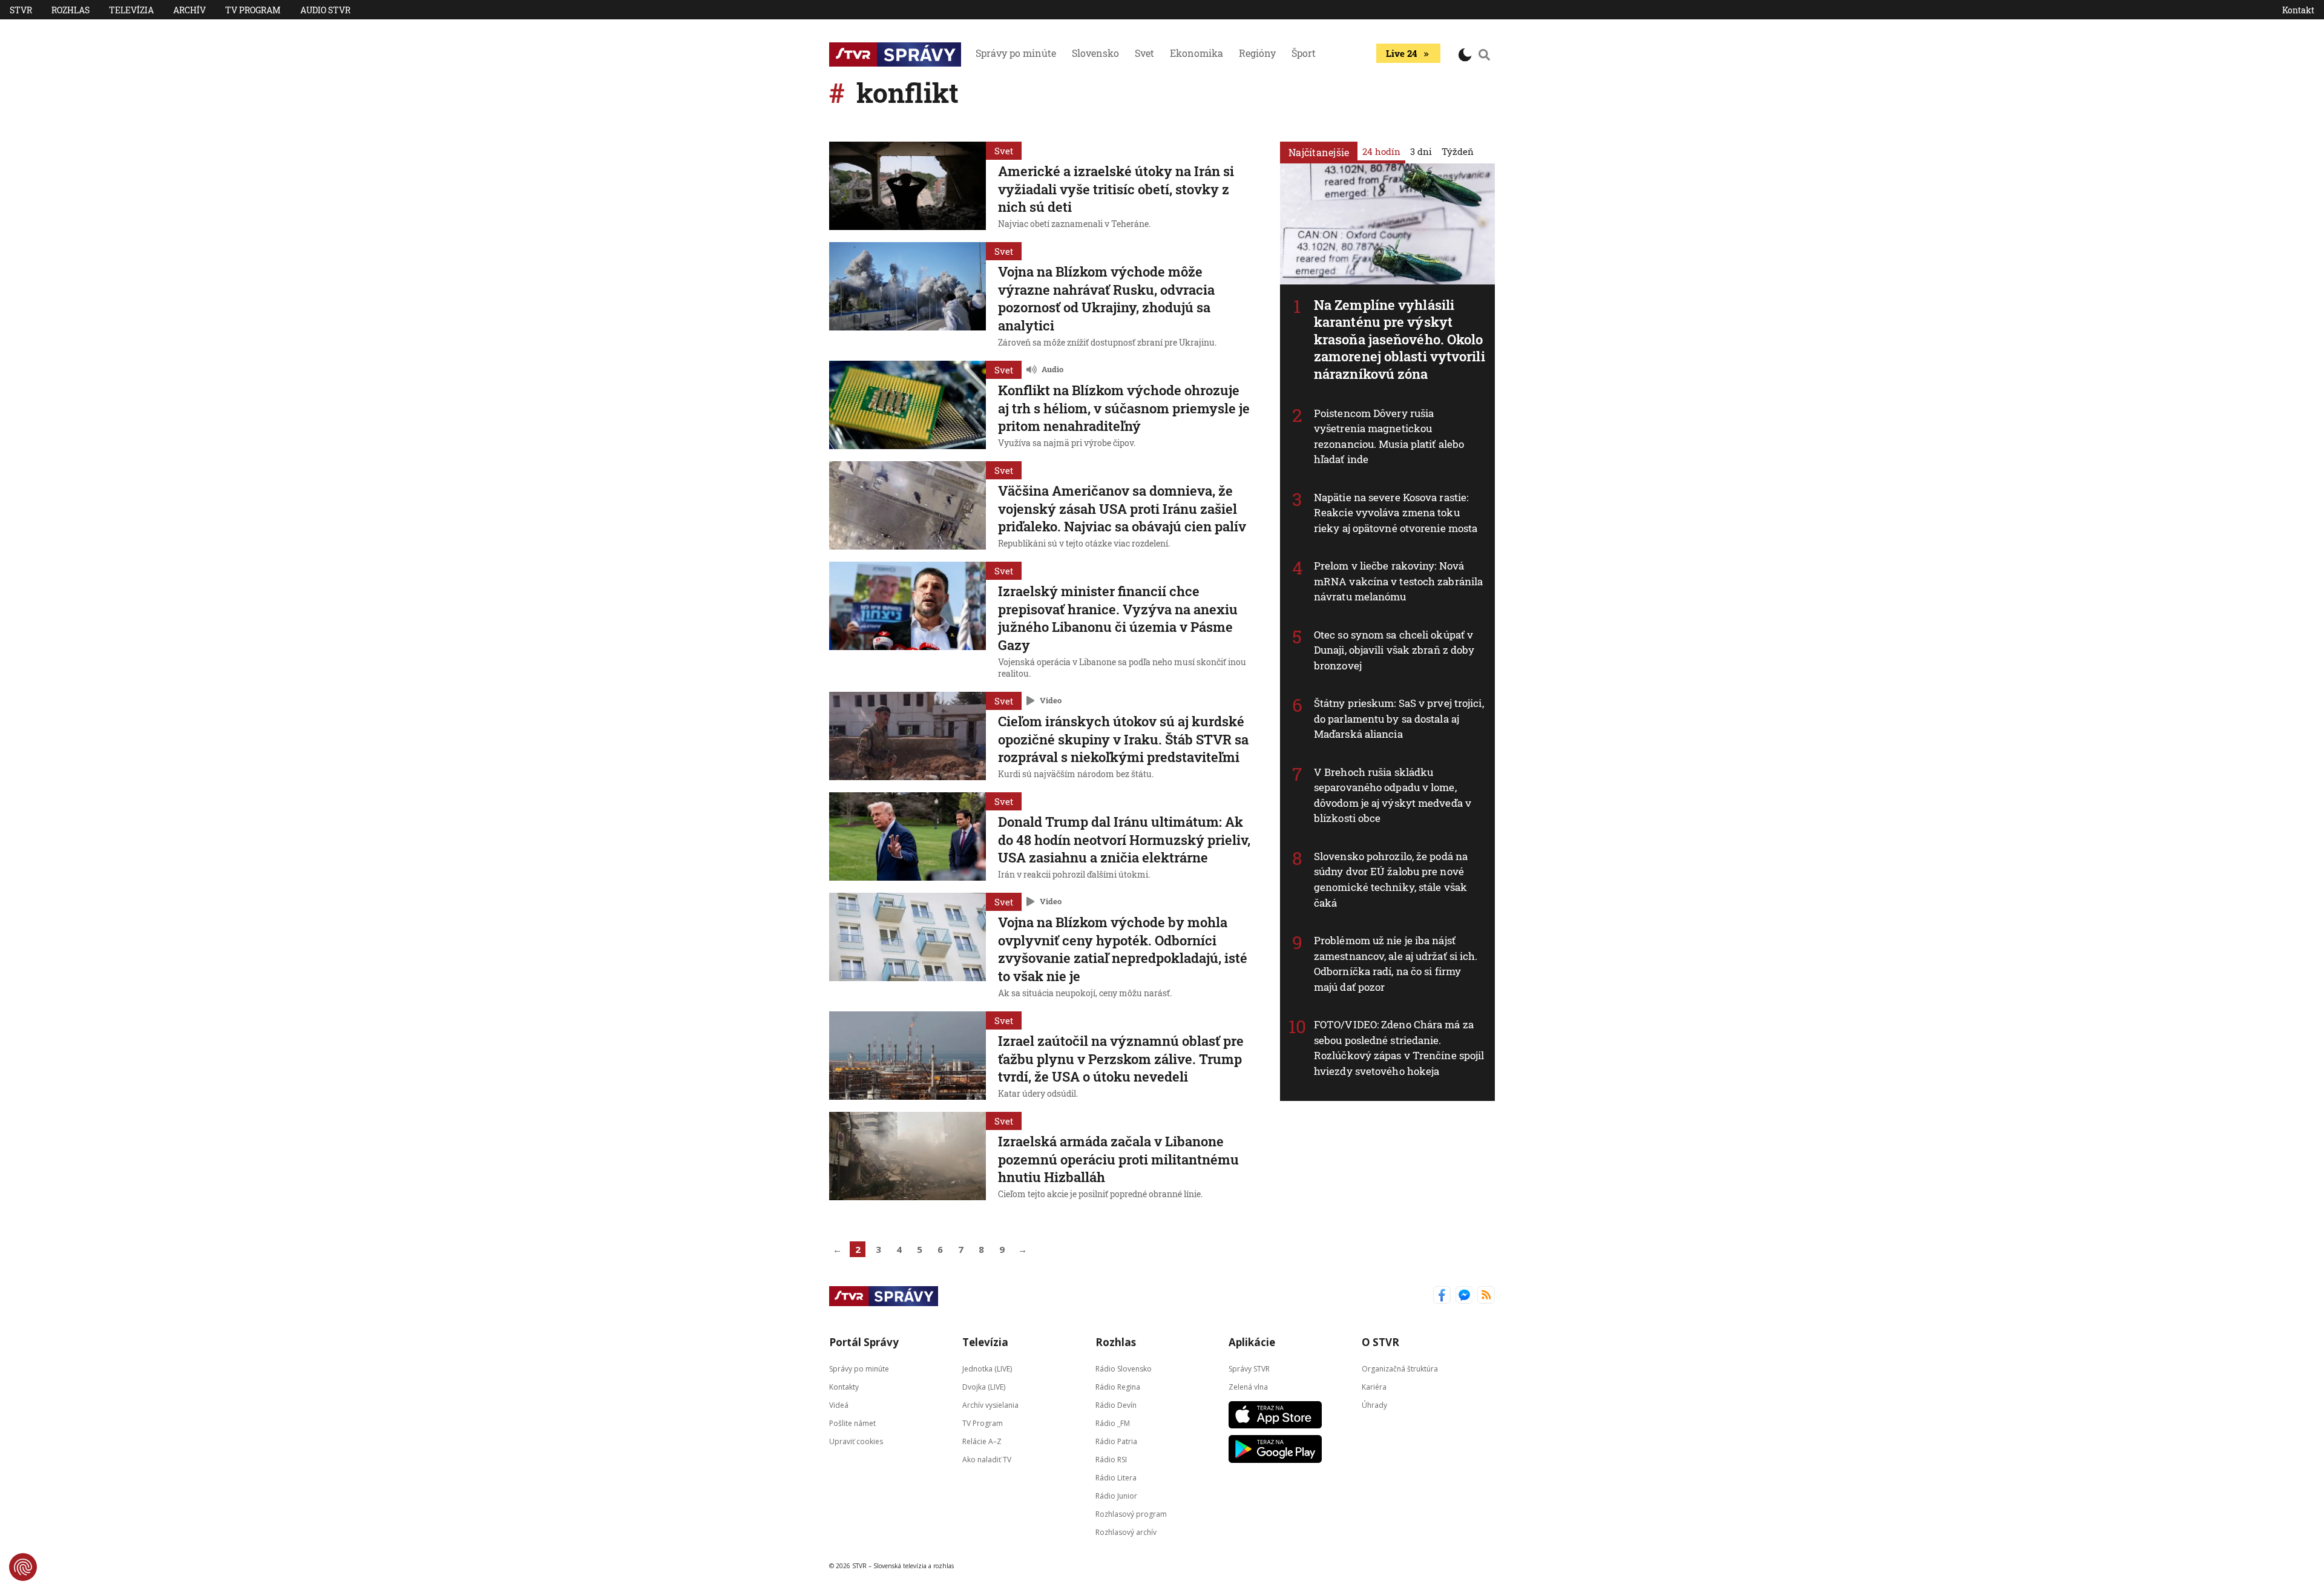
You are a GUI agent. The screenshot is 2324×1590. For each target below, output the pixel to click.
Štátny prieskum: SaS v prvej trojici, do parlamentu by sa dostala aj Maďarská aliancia (1399, 718)
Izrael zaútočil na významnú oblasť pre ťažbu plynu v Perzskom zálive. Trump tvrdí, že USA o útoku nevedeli (1121, 1059)
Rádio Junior (1116, 1496)
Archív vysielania (990, 1405)
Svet (1144, 53)
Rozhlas (71, 10)
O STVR (1380, 1342)
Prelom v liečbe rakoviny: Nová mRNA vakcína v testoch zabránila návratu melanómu (1398, 581)
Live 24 (1401, 53)
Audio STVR (325, 10)
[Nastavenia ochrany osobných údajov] (23, 1567)
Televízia (131, 10)
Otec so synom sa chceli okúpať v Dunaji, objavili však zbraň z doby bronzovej (1394, 650)
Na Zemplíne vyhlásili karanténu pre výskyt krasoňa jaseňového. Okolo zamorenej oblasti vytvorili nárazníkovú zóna (1400, 339)
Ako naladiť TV (987, 1460)
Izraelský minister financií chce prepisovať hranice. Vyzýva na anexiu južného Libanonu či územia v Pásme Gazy (1118, 618)
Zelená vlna (1248, 1387)
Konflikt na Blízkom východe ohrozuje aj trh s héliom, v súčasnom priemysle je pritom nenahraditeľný (1124, 408)
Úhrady (1374, 1405)
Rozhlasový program (1131, 1514)
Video (1051, 700)
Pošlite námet (852, 1423)
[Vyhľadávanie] (1485, 54)
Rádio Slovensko (1124, 1369)
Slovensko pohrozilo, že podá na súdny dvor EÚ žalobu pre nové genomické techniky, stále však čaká (1391, 879)
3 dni (1421, 151)
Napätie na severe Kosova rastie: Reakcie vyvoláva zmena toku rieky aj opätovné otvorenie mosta (1396, 513)
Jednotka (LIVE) (987, 1369)
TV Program (253, 10)
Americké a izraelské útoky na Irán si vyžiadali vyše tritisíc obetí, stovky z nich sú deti (1116, 189)
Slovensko (1095, 53)
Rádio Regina (1118, 1387)
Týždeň (1458, 151)
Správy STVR (1249, 1369)
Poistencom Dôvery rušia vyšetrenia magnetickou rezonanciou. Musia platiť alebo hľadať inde (1389, 436)
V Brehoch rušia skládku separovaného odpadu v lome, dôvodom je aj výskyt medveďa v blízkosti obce (1393, 795)
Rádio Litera (1116, 1478)
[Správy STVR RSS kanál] (1486, 1296)
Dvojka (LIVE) (984, 1387)
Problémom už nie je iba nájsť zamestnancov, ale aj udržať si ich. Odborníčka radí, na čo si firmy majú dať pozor (1396, 964)
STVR (21, 10)
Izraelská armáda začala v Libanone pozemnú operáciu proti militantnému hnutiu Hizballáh (1118, 1159)
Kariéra (1374, 1387)
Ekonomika (1196, 53)
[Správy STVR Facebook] (1442, 1296)
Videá (839, 1405)
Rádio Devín (1116, 1405)
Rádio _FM (1113, 1423)
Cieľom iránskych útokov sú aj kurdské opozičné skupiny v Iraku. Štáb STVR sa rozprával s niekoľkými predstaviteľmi (1123, 739)
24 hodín (1381, 151)
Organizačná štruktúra (1400, 1369)
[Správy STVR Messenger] (1464, 1296)
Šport (1304, 53)
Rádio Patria (1116, 1441)
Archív (189, 10)
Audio (1052, 369)
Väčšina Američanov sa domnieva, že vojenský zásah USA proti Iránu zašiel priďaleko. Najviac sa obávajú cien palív (1122, 508)
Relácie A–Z (982, 1441)
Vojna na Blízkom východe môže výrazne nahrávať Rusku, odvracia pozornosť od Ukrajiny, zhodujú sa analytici (1106, 298)
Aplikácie (1252, 1342)
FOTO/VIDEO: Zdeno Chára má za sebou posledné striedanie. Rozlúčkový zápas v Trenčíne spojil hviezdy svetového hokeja (1399, 1048)
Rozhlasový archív (1126, 1532)
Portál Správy (864, 1342)
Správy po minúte (1016, 53)
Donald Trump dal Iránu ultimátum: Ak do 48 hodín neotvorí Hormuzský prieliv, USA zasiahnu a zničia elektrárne (1124, 839)
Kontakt (2298, 10)
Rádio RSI (1111, 1460)
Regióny (1257, 53)
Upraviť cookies (856, 1441)
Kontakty (844, 1387)
